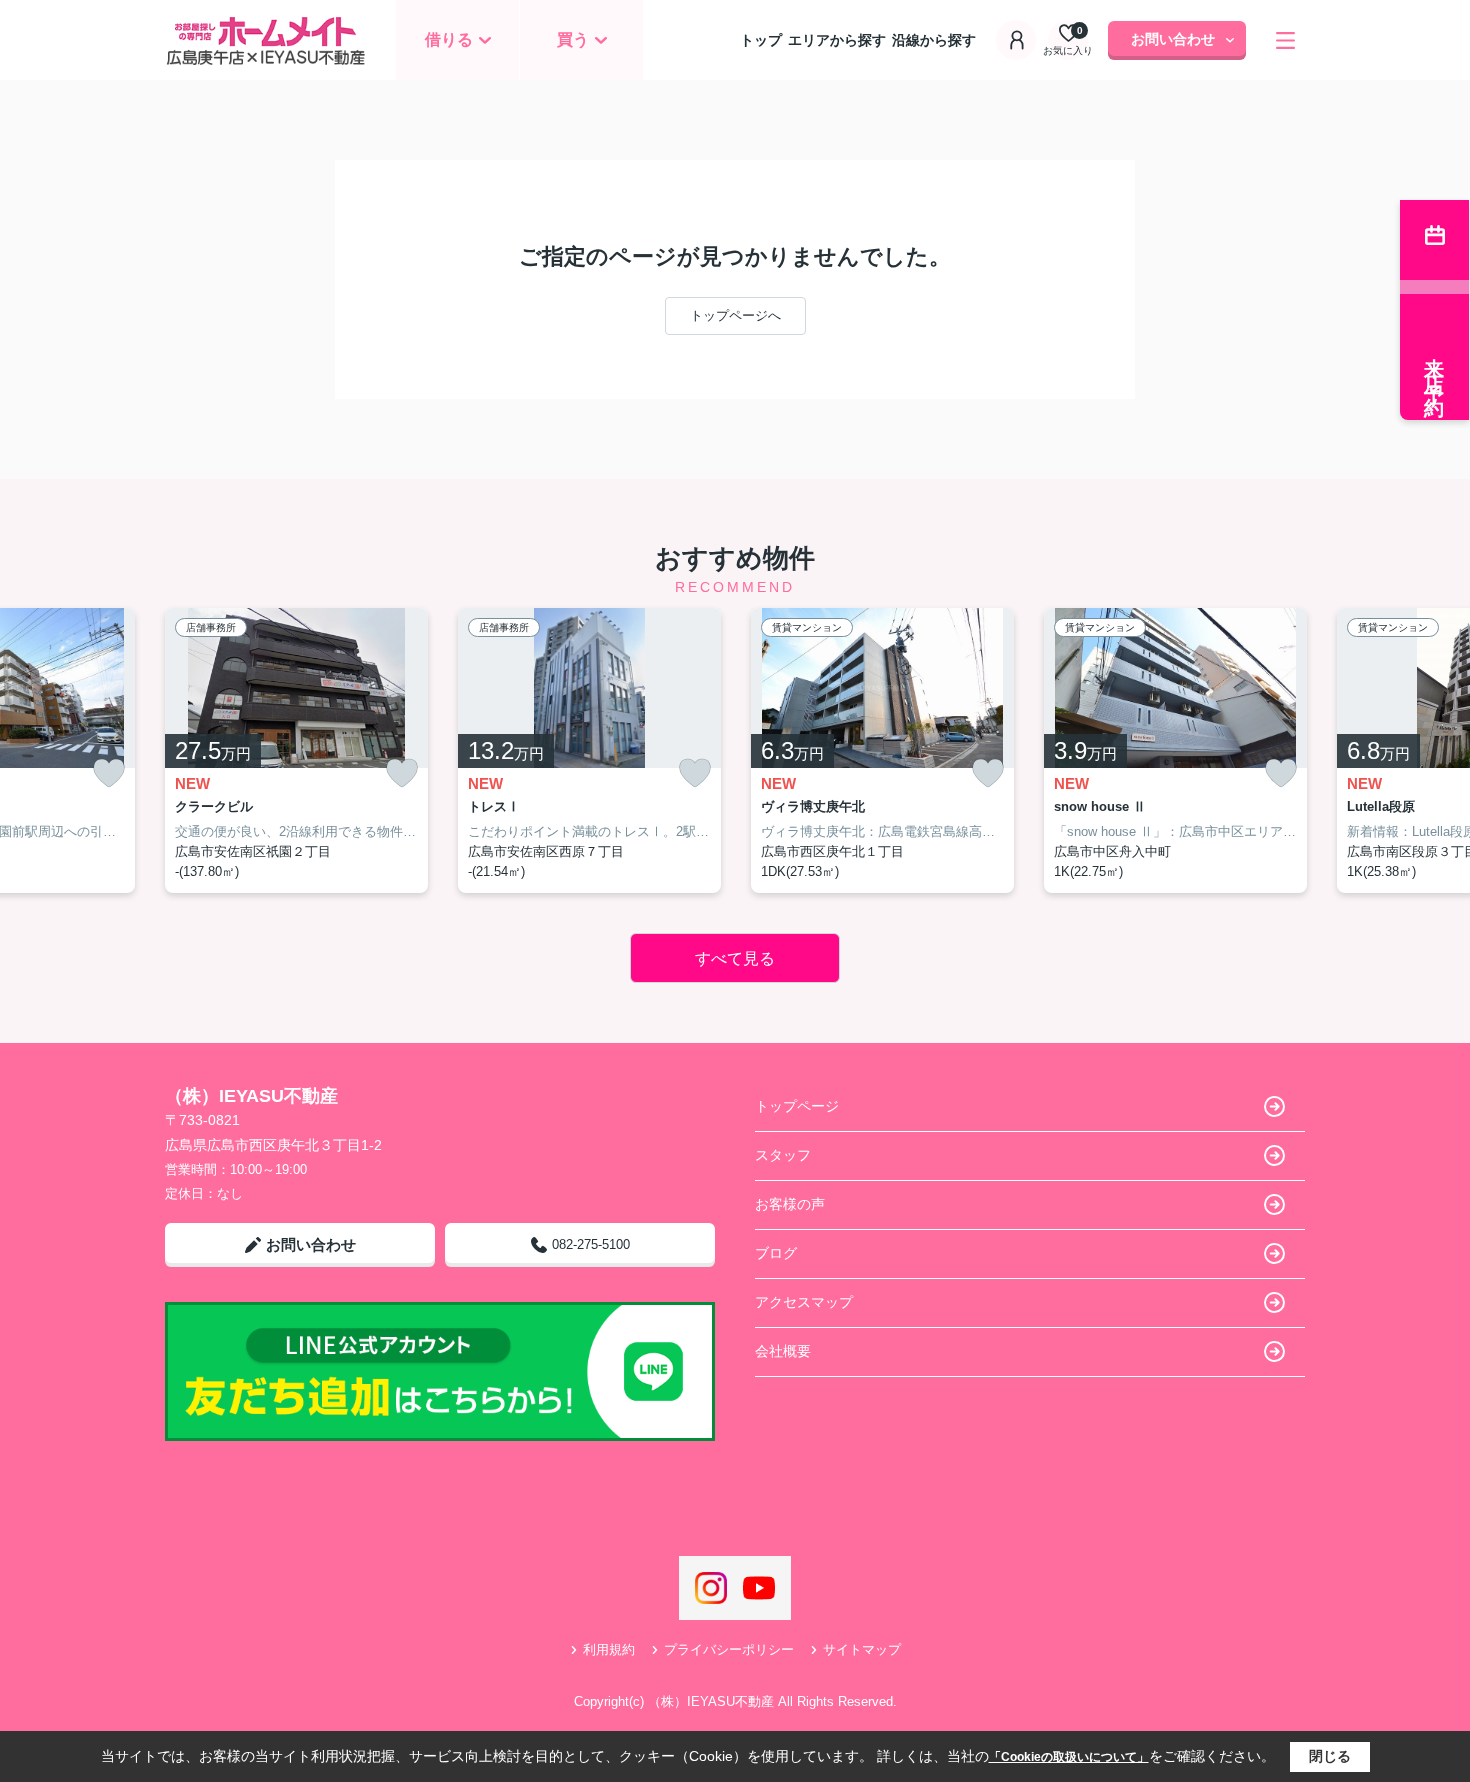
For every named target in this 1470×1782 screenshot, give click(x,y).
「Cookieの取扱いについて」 (1069, 1757)
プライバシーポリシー (729, 1649)
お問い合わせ (1173, 39)
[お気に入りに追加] (109, 773)
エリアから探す (837, 40)
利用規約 (609, 1649)
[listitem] (296, 751)
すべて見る (735, 958)
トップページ (797, 1106)
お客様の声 (790, 1204)
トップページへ (735, 315)
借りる (449, 39)
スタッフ (783, 1155)
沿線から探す (934, 40)
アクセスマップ (804, 1302)
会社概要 (783, 1351)
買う (573, 39)
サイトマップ (862, 1649)
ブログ (776, 1253)
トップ (761, 40)
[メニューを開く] (1285, 40)
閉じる (1330, 1756)
